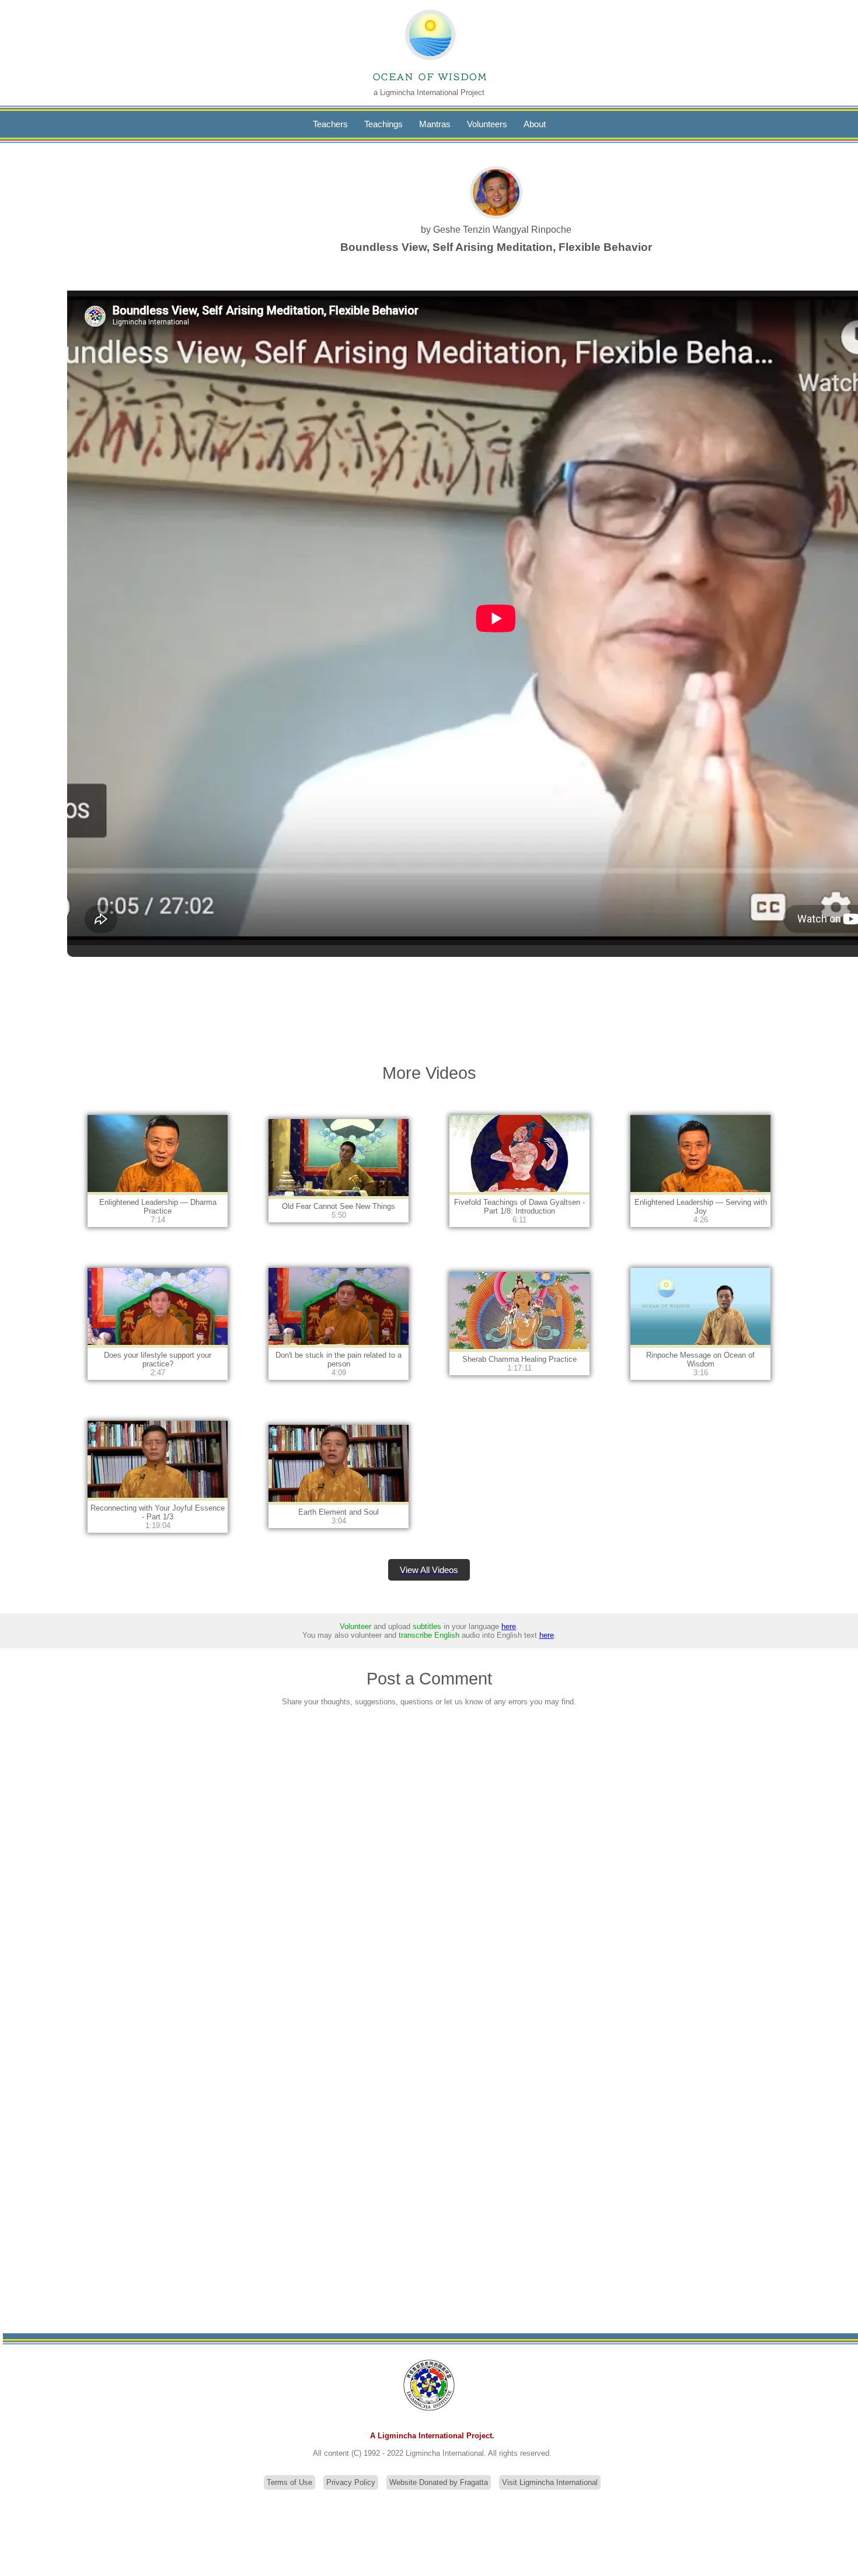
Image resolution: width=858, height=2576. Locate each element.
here (509, 1626)
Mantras (435, 124)
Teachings (383, 124)
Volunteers (487, 124)
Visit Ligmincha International (550, 2482)
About (535, 124)
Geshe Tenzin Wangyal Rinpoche (502, 230)
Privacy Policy (351, 2482)
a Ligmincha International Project (429, 92)
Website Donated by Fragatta (439, 2482)
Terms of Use (290, 2482)
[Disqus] (429, 1869)
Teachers (330, 124)
